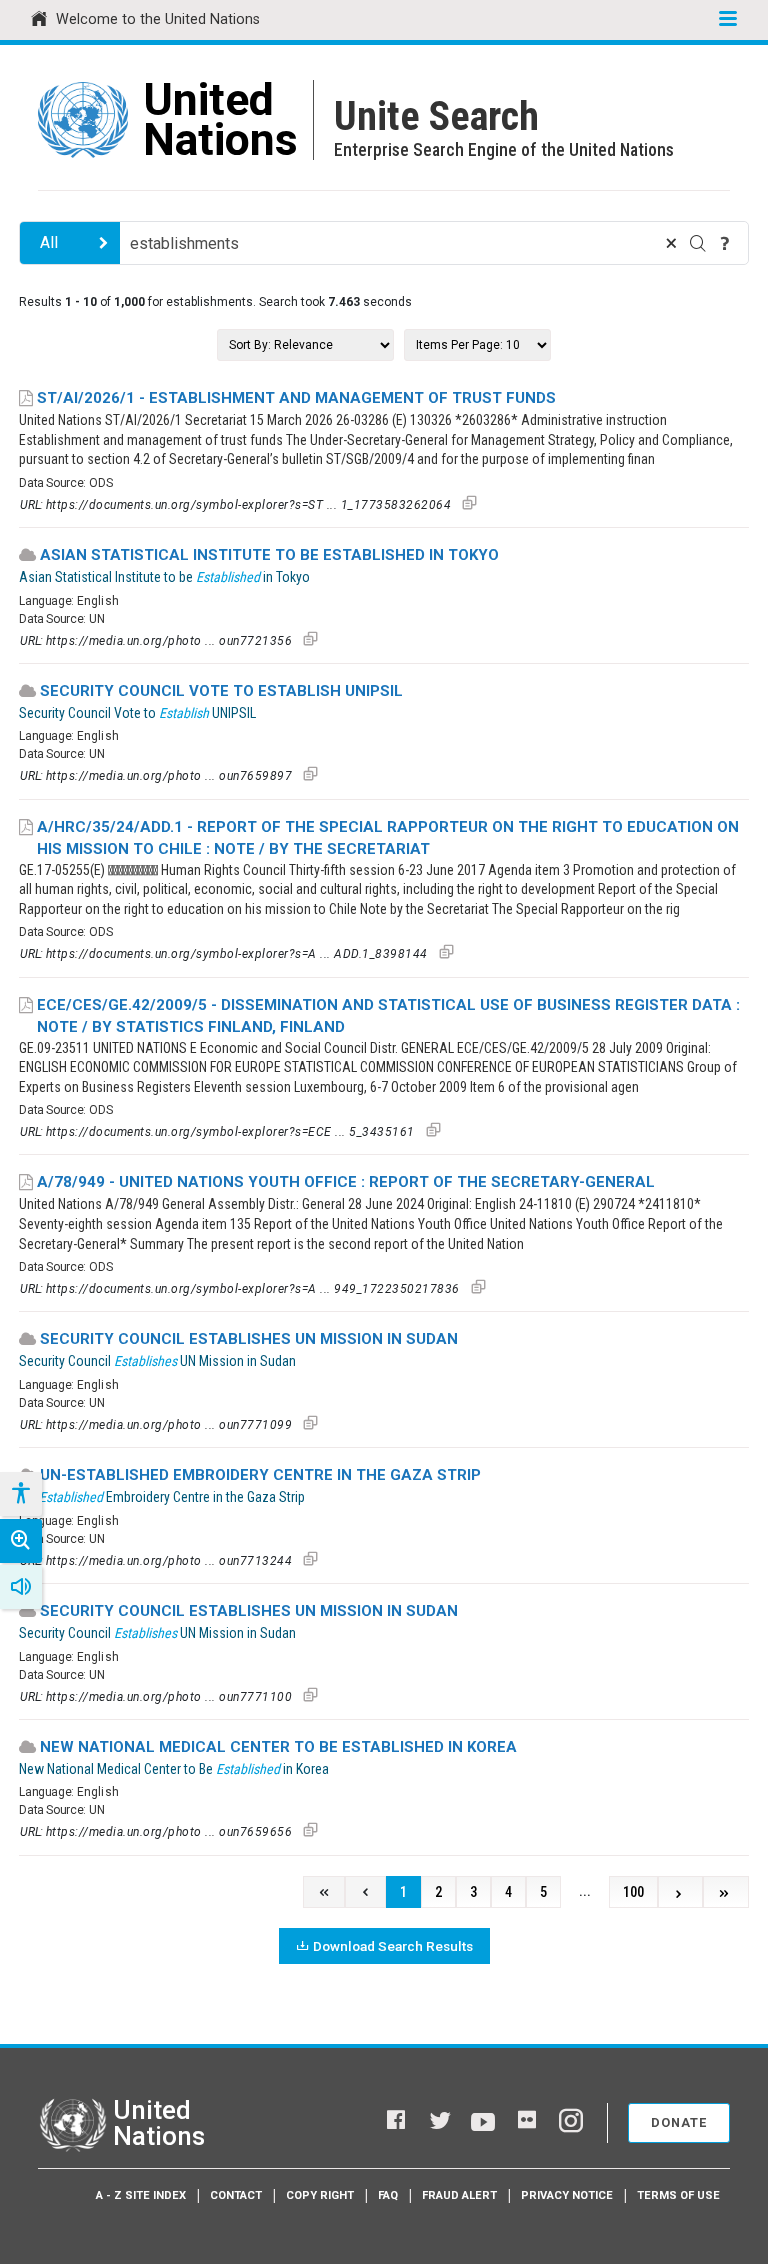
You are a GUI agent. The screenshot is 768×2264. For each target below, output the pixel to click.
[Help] (725, 243)
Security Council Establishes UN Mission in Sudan (249, 1339)
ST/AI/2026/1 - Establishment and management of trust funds (296, 398)
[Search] (698, 243)
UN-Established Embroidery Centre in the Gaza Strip (260, 1475)
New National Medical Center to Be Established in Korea (278, 1747)
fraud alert (459, 2195)
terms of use (678, 2195)
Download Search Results (393, 1946)
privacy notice (567, 2195)
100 (633, 1892)
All (49, 242)
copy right (320, 2195)
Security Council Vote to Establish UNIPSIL (221, 691)
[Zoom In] (21, 1541)
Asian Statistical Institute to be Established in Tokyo (269, 555)
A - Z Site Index (141, 2195)
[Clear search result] (671, 243)
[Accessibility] (20, 1494)
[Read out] (21, 1587)
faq (388, 2195)
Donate (679, 2122)
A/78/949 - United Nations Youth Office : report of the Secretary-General (346, 1182)
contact (236, 2195)
